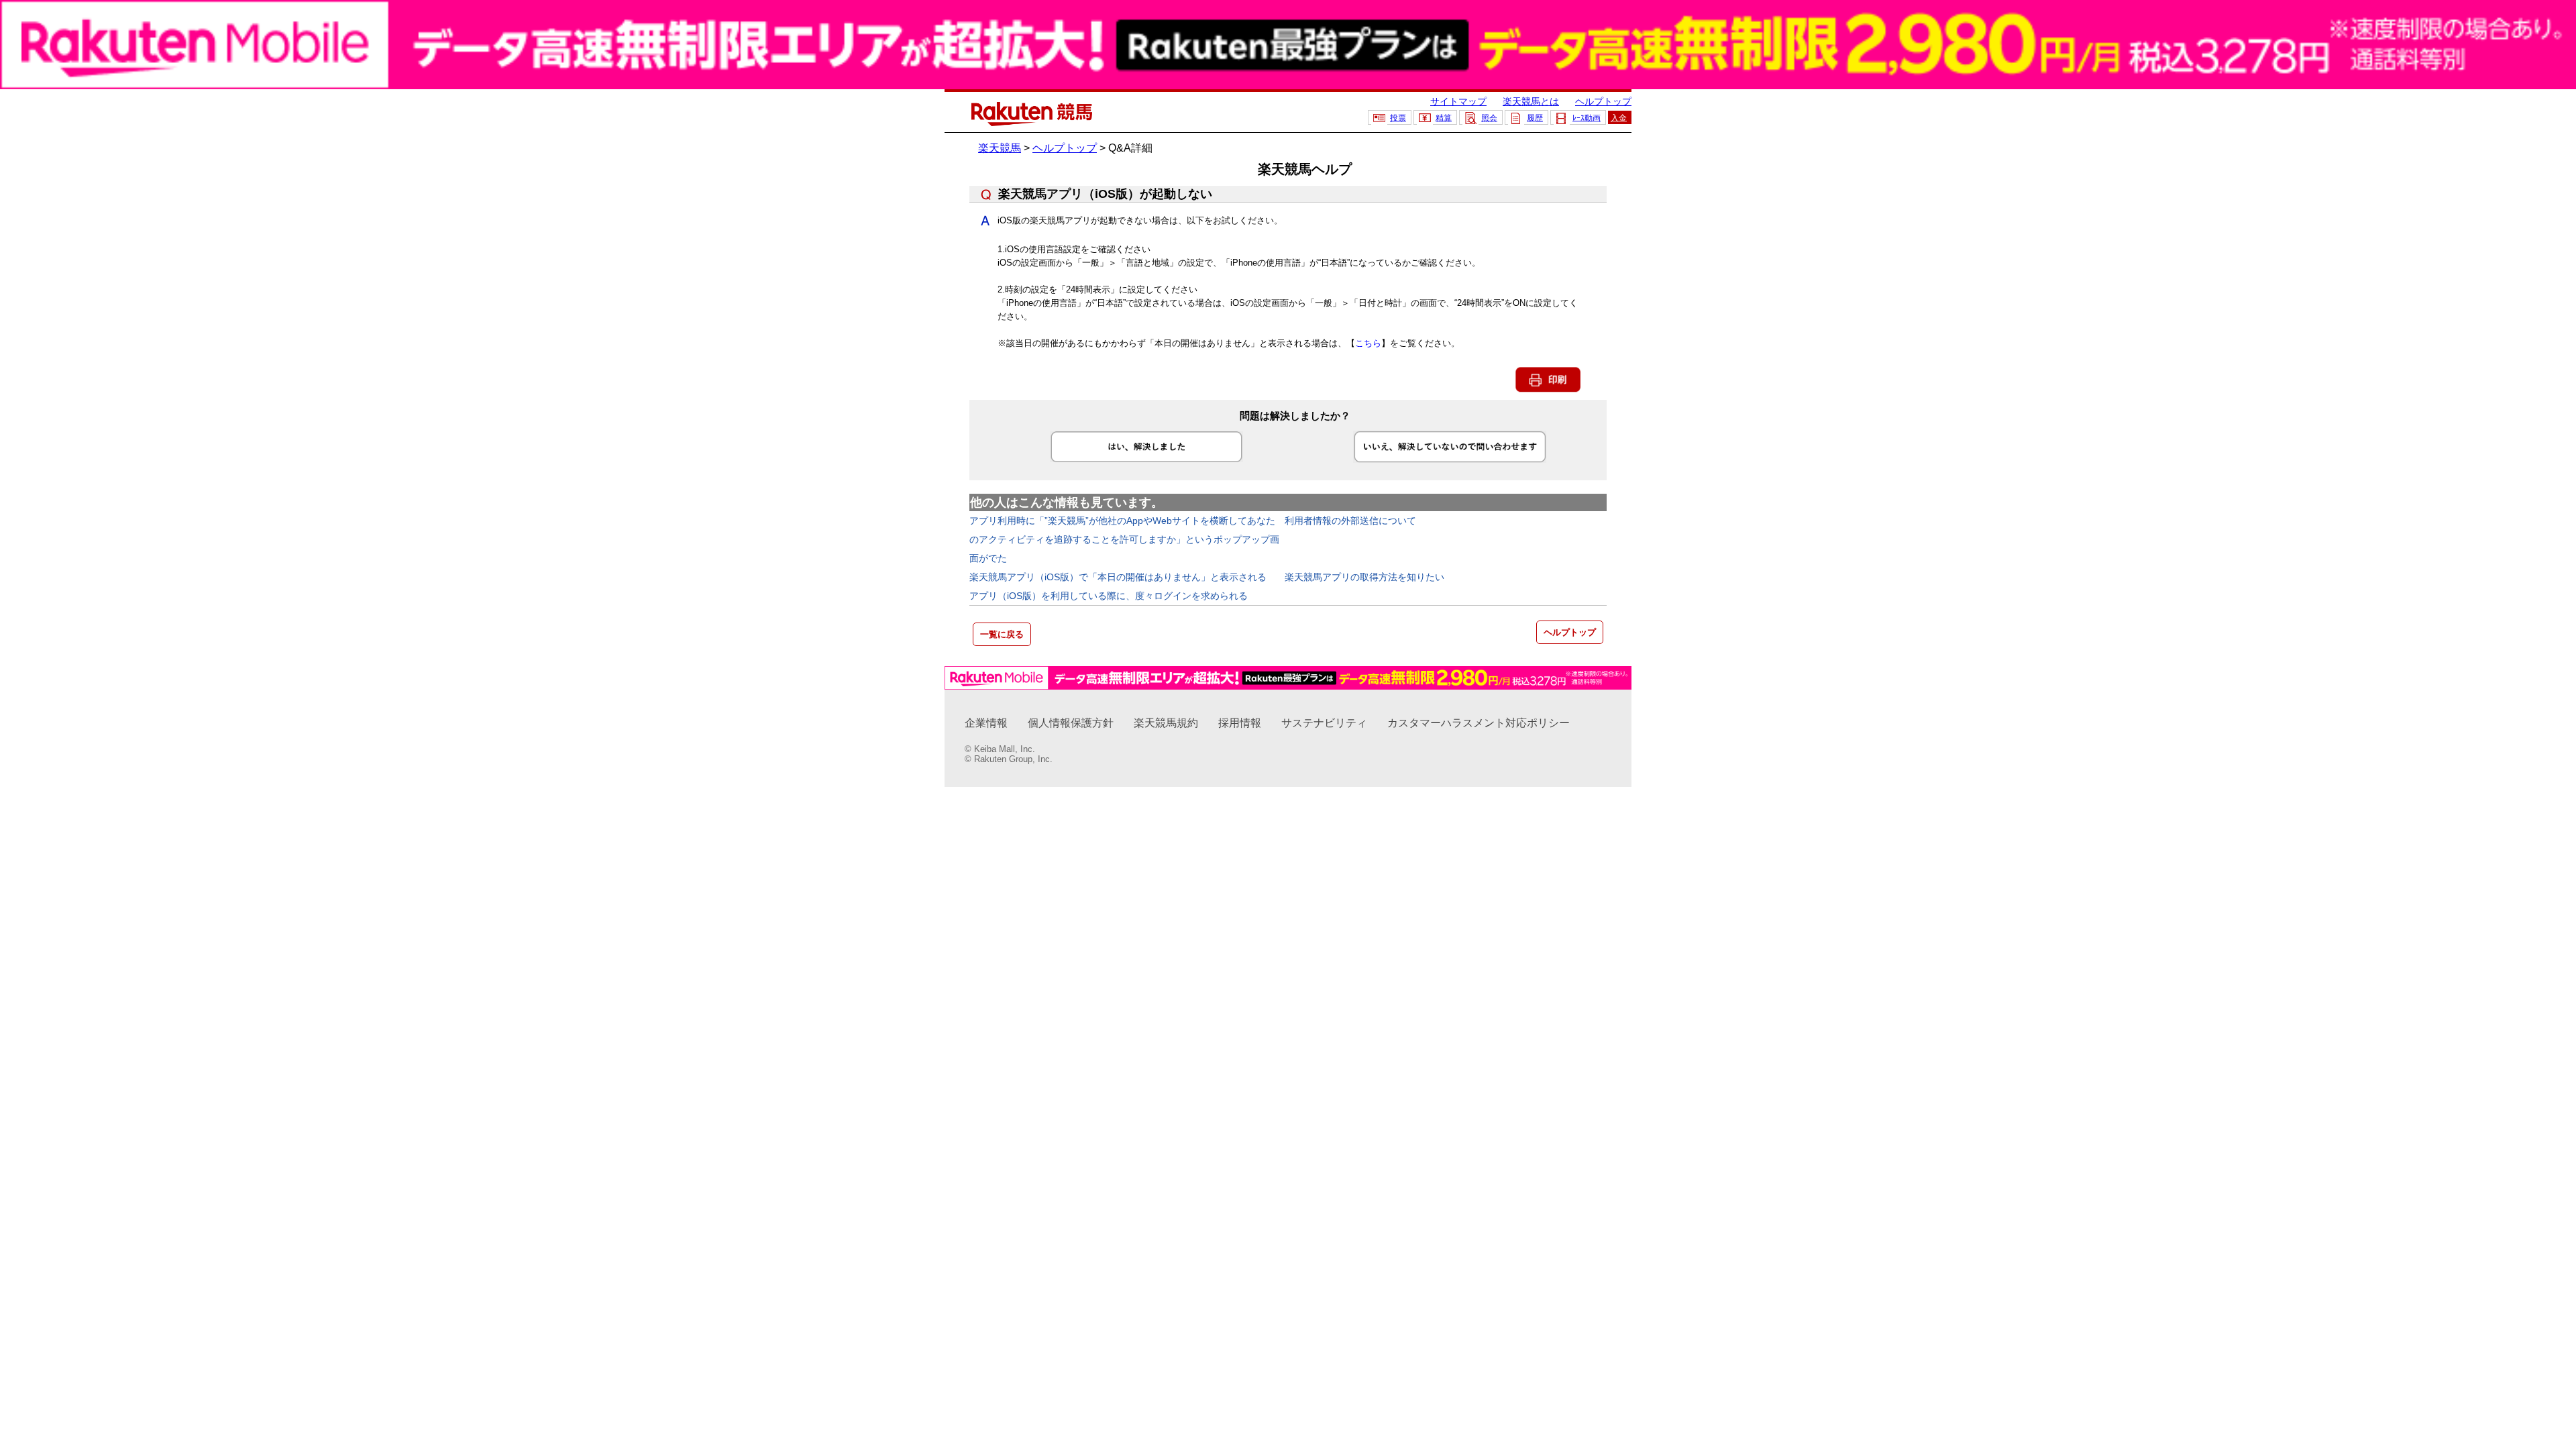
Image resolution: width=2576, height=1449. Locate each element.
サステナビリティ (1324, 723)
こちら (1368, 343)
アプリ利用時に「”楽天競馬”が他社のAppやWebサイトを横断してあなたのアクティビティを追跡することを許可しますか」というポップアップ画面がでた (1124, 539)
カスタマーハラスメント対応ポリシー (1479, 723)
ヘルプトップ (1603, 101)
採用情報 (1240, 723)
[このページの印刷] (1548, 389)
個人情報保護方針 (1071, 723)
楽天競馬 (1000, 148)
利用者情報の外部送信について (1350, 521)
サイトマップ (1458, 101)
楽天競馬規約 (1166, 723)
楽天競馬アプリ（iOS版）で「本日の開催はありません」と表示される (1118, 577)
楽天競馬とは (1531, 101)
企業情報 (986, 723)
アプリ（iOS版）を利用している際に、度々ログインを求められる (1109, 596)
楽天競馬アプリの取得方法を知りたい (1364, 577)
